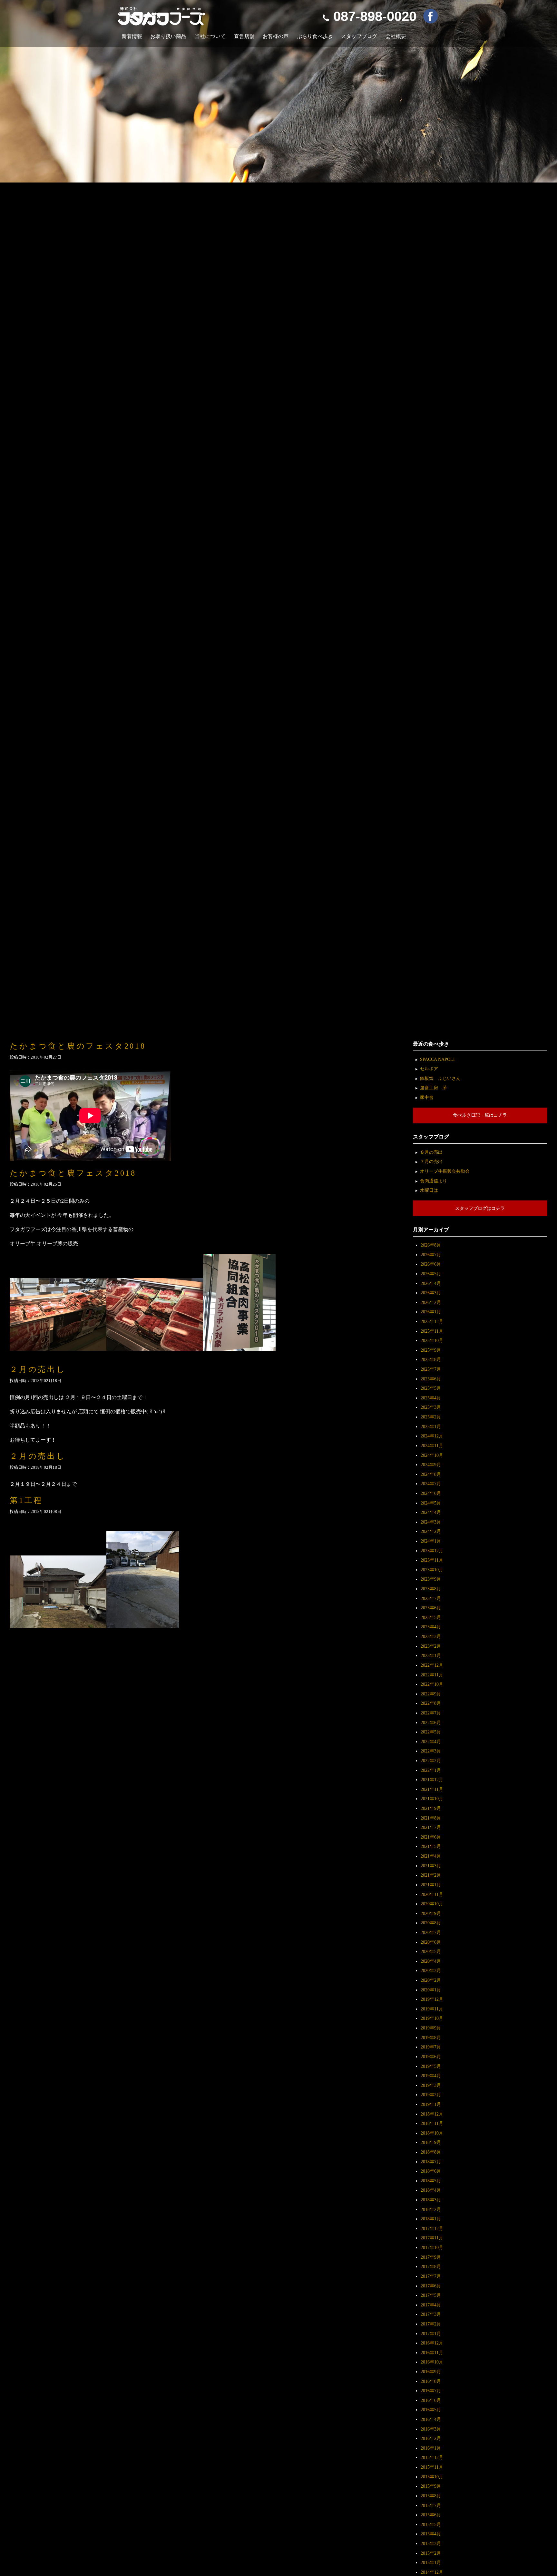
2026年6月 (431, 1264)
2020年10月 (432, 1904)
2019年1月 (431, 2104)
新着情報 (132, 36)
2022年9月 (431, 1694)
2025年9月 (431, 1350)
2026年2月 (431, 1302)
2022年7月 (431, 1713)
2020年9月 (431, 1913)
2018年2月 (431, 2209)
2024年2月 (431, 1531)
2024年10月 (432, 1455)
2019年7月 (431, 2047)
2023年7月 (431, 1598)
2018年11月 (432, 2123)
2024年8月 (431, 1474)
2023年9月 (431, 1579)
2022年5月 (431, 1732)
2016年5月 (431, 2410)
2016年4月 (431, 2419)
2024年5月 (431, 1503)
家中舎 (427, 1097)
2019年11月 (432, 2009)
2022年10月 (432, 1684)
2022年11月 (432, 1675)
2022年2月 (431, 1761)
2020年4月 (431, 1961)
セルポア (429, 1069)
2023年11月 (432, 1560)
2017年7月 (431, 2276)
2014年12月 (432, 2572)
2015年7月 (431, 2505)
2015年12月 (432, 2457)
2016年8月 (431, 2381)
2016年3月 (431, 2429)
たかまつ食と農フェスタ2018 (73, 1173)
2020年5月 (431, 1951)
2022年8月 (431, 1703)
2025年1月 (431, 1426)
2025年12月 (432, 1321)
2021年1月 (431, 1885)
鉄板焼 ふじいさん (440, 1078)
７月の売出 (431, 1161)
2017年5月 (431, 2295)
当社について (210, 36)
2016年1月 (431, 2448)
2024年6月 (431, 1493)
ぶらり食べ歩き (315, 36)
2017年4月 (431, 2305)
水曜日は (429, 1190)
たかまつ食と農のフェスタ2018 (78, 1046)
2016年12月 (432, 2343)
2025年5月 (431, 1388)
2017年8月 (431, 2266)
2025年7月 (431, 1369)
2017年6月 (431, 2286)
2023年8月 (431, 1589)
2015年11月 (432, 2467)
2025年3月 (431, 1407)
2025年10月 (432, 1340)
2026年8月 (431, 1245)
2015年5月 (431, 2524)
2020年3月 (431, 1970)
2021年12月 (432, 1780)
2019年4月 (431, 2076)
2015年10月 (432, 2477)
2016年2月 (431, 2438)
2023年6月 (431, 1608)
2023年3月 (431, 1636)
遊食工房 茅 (434, 1088)
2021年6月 (431, 1837)
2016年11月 (432, 2353)
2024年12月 (432, 1436)
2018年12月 (432, 2114)
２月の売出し (38, 1369)
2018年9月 (431, 2142)
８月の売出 (431, 1152)
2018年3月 (431, 2200)
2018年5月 (431, 2181)
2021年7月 (431, 1827)
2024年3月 (431, 1522)
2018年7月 (431, 2162)
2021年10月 (432, 1799)
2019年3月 (431, 2085)
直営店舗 (244, 36)
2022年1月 (431, 1770)
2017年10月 (432, 2247)
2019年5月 (431, 2066)
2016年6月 (431, 2400)
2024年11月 (432, 1446)
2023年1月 (431, 1655)
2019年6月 (431, 2057)
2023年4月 (431, 1627)
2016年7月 (431, 2391)
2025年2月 (431, 1417)
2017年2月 (431, 2324)
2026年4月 (431, 1283)
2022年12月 (432, 1665)
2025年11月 (432, 1331)
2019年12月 (432, 1999)
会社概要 (396, 36)
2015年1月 (431, 2562)
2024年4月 (431, 1512)
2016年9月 (431, 2372)
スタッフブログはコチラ (480, 1208)
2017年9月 (431, 2257)
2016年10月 (432, 2362)
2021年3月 (431, 1866)
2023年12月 (432, 1551)
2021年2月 (431, 1875)
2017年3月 (431, 2314)
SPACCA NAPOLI (437, 1059)
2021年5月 (431, 1846)
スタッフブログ (359, 36)
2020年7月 (431, 1932)
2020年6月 (431, 1942)
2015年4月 (431, 2534)
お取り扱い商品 (168, 36)
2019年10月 (432, 2018)
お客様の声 (276, 36)
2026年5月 (431, 1274)
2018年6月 (431, 2171)
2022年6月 (431, 1722)
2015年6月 (431, 2515)
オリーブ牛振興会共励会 (445, 1171)
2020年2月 (431, 1980)
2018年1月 (431, 2219)
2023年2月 (431, 1646)
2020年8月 (431, 1923)
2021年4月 (431, 1856)
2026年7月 (431, 1255)
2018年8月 (431, 2152)
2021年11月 (432, 1789)
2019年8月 (431, 2038)
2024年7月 (431, 1484)
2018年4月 (431, 2190)
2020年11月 (432, 1894)
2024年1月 (431, 1541)
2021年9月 (431, 1808)
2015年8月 (431, 2496)
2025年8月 (431, 1359)
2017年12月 (432, 2228)
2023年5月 (431, 1617)
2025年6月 (431, 1379)
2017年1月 (431, 2334)
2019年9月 (431, 2028)
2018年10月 (432, 2133)
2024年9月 (431, 1465)
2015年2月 (431, 2553)
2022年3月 (431, 1751)
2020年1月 (431, 1990)
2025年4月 (431, 1398)
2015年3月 (431, 2543)
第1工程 (26, 1500)
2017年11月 (432, 2238)
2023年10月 (432, 1570)
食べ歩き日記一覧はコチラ (480, 1115)
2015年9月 (431, 2486)
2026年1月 (431, 1312)
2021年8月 (431, 1818)
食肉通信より (434, 1181)
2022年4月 (431, 1742)
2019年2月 (431, 2095)
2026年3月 (431, 1293)
